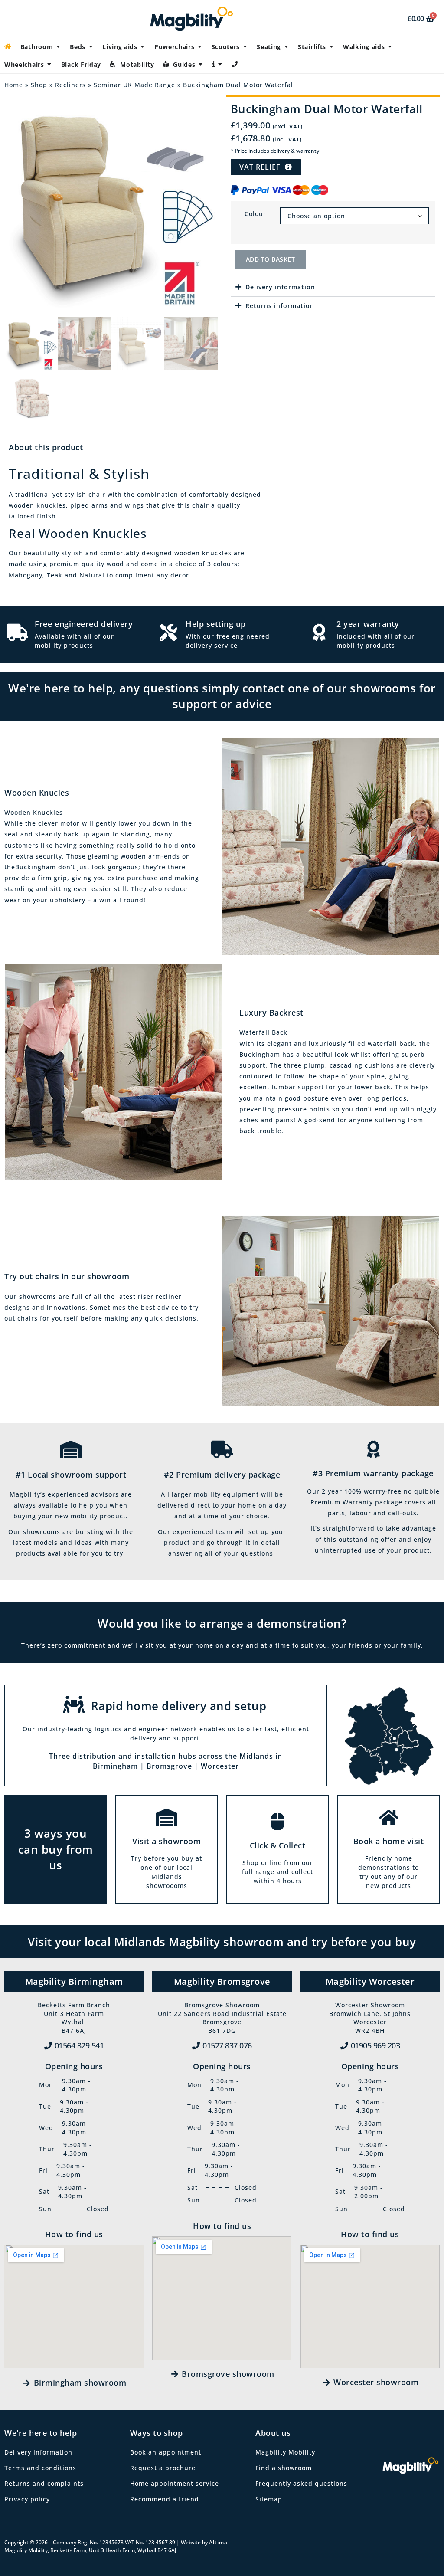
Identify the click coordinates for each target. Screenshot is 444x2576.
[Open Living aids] (143, 47)
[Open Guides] (201, 64)
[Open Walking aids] (390, 47)
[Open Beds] (91, 47)
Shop (39, 85)
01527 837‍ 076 (227, 2045)
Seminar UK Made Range (134, 85)
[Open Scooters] (245, 47)
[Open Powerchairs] (200, 47)
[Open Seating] (286, 47)
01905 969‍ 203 (375, 2045)
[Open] (220, 64)
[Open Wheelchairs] (49, 64)
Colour (255, 214)
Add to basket (271, 259)
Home (14, 85)
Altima (218, 2542)
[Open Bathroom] (58, 47)
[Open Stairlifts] (331, 47)
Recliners (70, 85)
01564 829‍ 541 (79, 2045)
